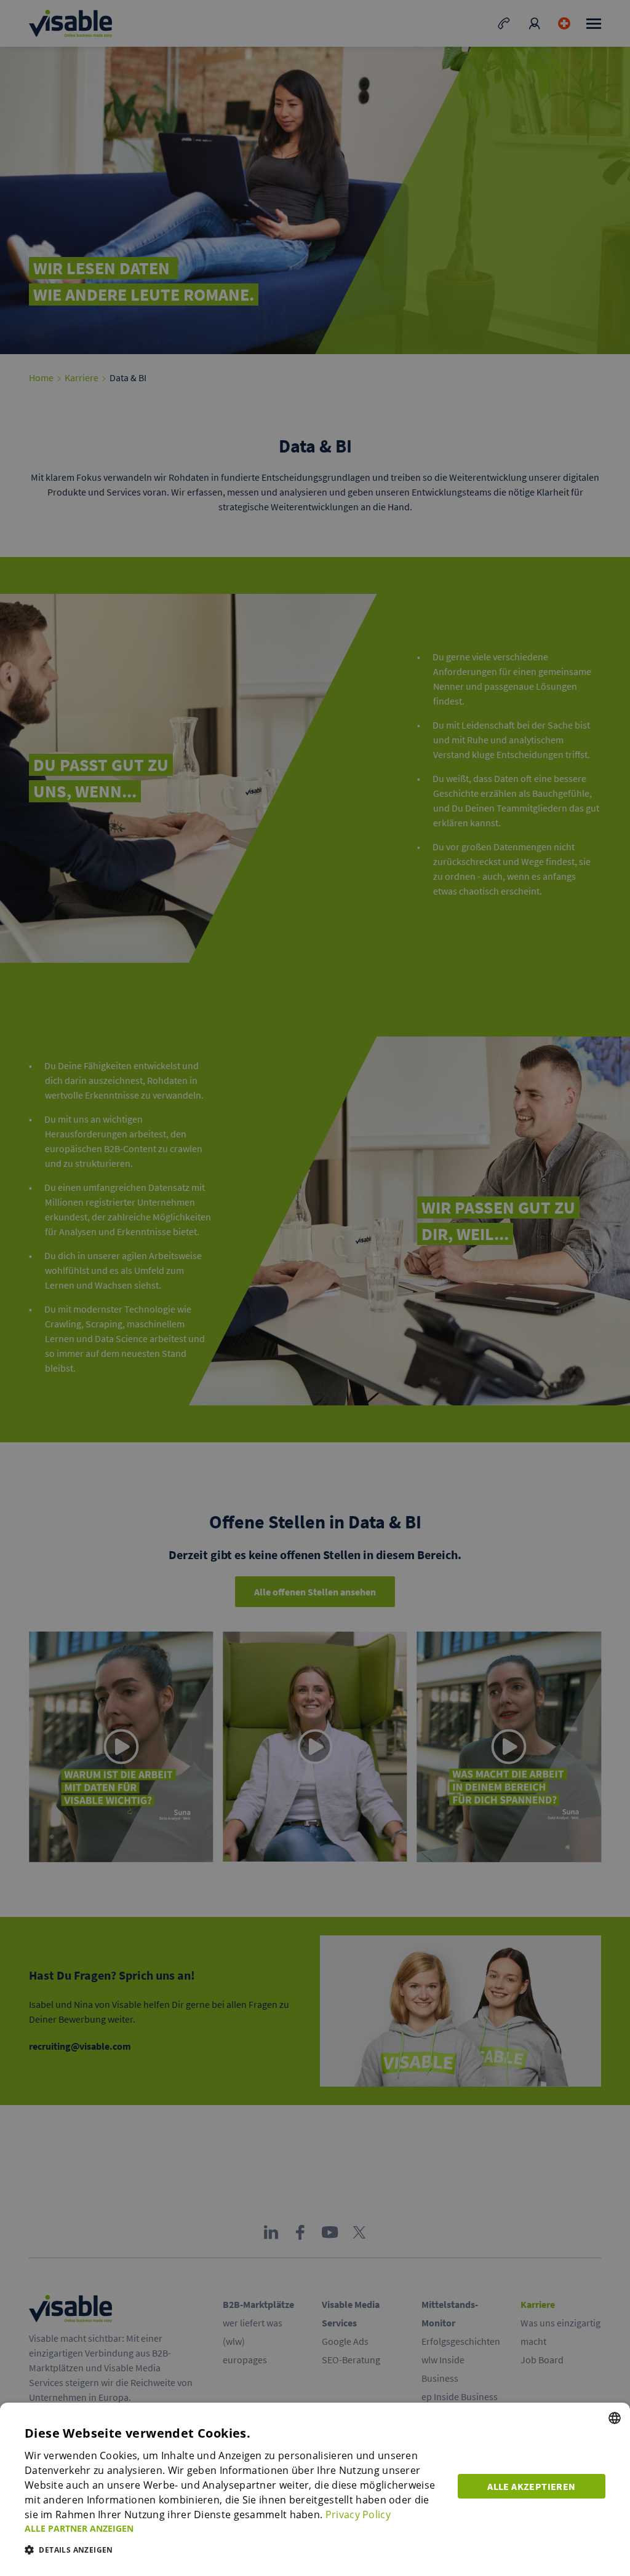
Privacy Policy (358, 2515)
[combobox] (615, 2418)
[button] (234, 2528)
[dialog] (315, 2489)
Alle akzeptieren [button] (531, 2486)
